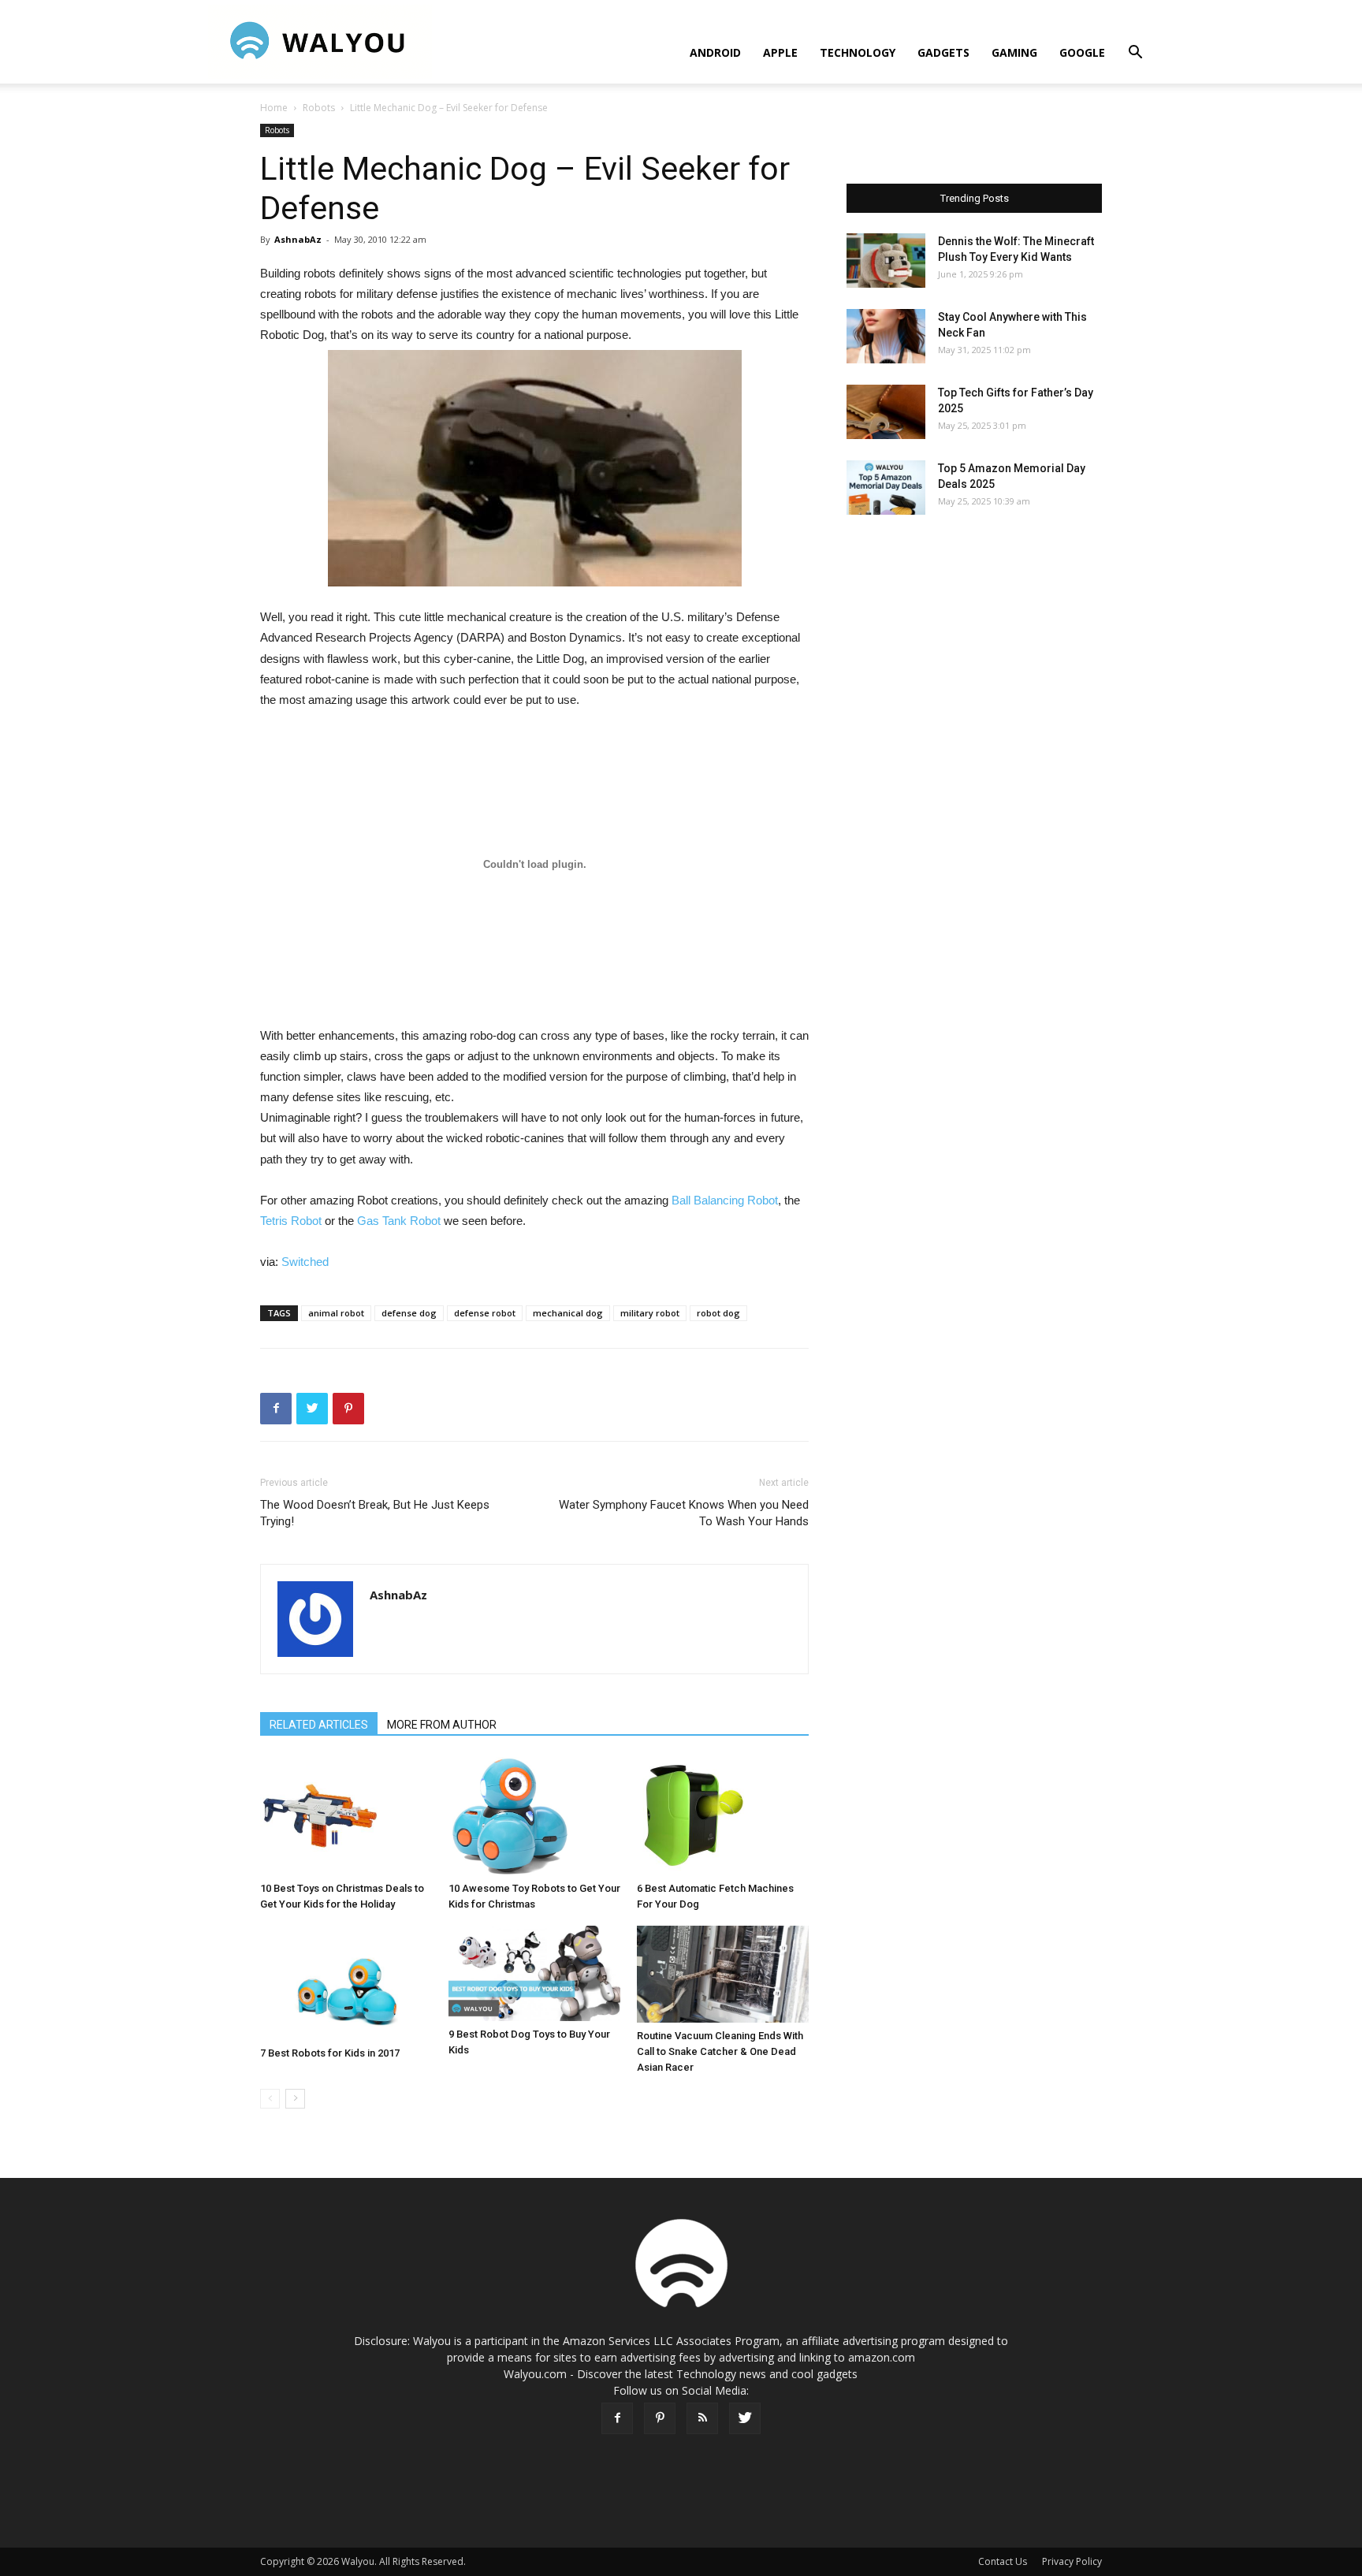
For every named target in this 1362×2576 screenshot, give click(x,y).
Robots (319, 108)
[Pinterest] (660, 2418)
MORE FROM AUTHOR (442, 1725)
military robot (650, 1313)
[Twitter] (745, 2418)
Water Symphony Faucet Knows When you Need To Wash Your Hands (684, 1513)
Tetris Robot (291, 1221)
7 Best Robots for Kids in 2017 (330, 2053)
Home (274, 108)
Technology (858, 52)
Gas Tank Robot (399, 1221)
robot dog (718, 1313)
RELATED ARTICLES (319, 1725)
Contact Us (1003, 2561)
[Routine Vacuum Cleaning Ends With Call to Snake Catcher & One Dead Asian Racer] (723, 1974)
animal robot (336, 1313)
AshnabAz (298, 239)
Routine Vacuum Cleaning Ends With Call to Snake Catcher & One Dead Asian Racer (720, 2051)
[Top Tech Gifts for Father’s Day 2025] (886, 412)
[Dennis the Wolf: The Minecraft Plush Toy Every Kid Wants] (886, 261)
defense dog (409, 1313)
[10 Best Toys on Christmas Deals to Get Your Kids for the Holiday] (346, 1816)
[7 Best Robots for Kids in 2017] (346, 1983)
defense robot (485, 1313)
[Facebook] (617, 2418)
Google (1082, 52)
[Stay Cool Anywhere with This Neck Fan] (886, 336)
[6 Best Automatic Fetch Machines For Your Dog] (723, 1816)
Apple (780, 52)
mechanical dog (568, 1313)
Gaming (1014, 52)
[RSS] (702, 2418)
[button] (1135, 54)
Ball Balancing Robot (725, 1200)
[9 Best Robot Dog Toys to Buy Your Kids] (534, 1973)
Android (715, 52)
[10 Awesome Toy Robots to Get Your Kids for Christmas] (534, 1816)
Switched (305, 1262)
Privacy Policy (1072, 2561)
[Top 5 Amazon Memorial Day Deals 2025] (886, 488)
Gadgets (943, 52)
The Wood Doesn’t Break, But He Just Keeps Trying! (375, 1513)
